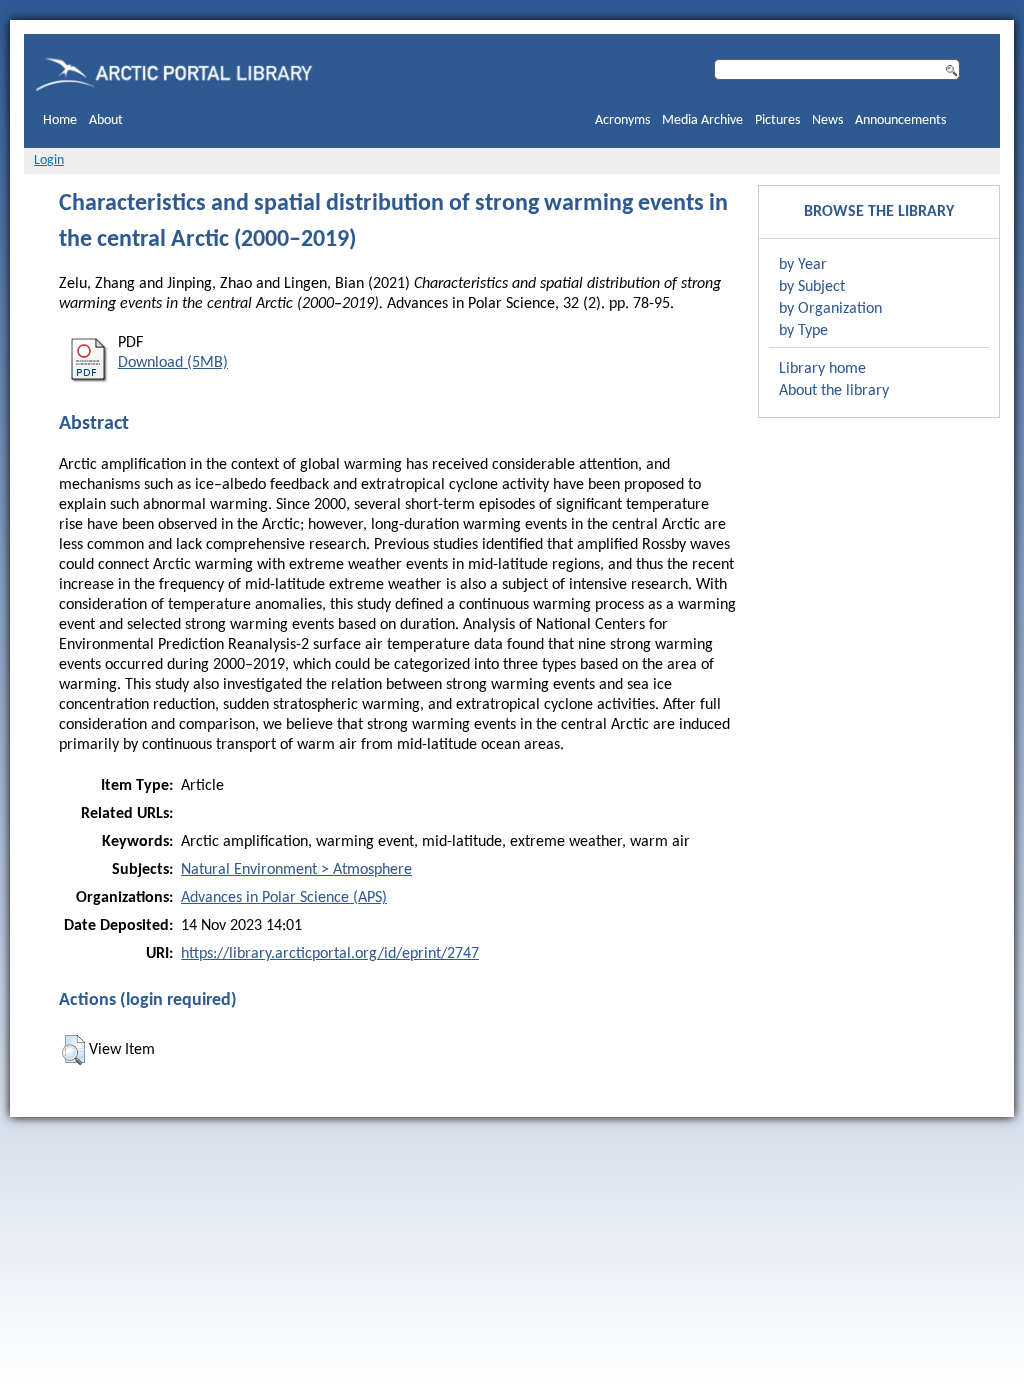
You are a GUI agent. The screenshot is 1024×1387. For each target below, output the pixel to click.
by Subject (812, 287)
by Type (803, 331)
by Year (803, 265)
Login (49, 160)
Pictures (777, 120)
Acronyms (622, 120)
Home (60, 120)
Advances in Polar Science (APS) (284, 898)
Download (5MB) (173, 363)
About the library (834, 391)
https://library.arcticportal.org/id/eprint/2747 (330, 954)
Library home (822, 369)
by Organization (830, 309)
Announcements (900, 120)
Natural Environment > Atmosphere (296, 870)
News (827, 120)
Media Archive (702, 120)
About (106, 120)
